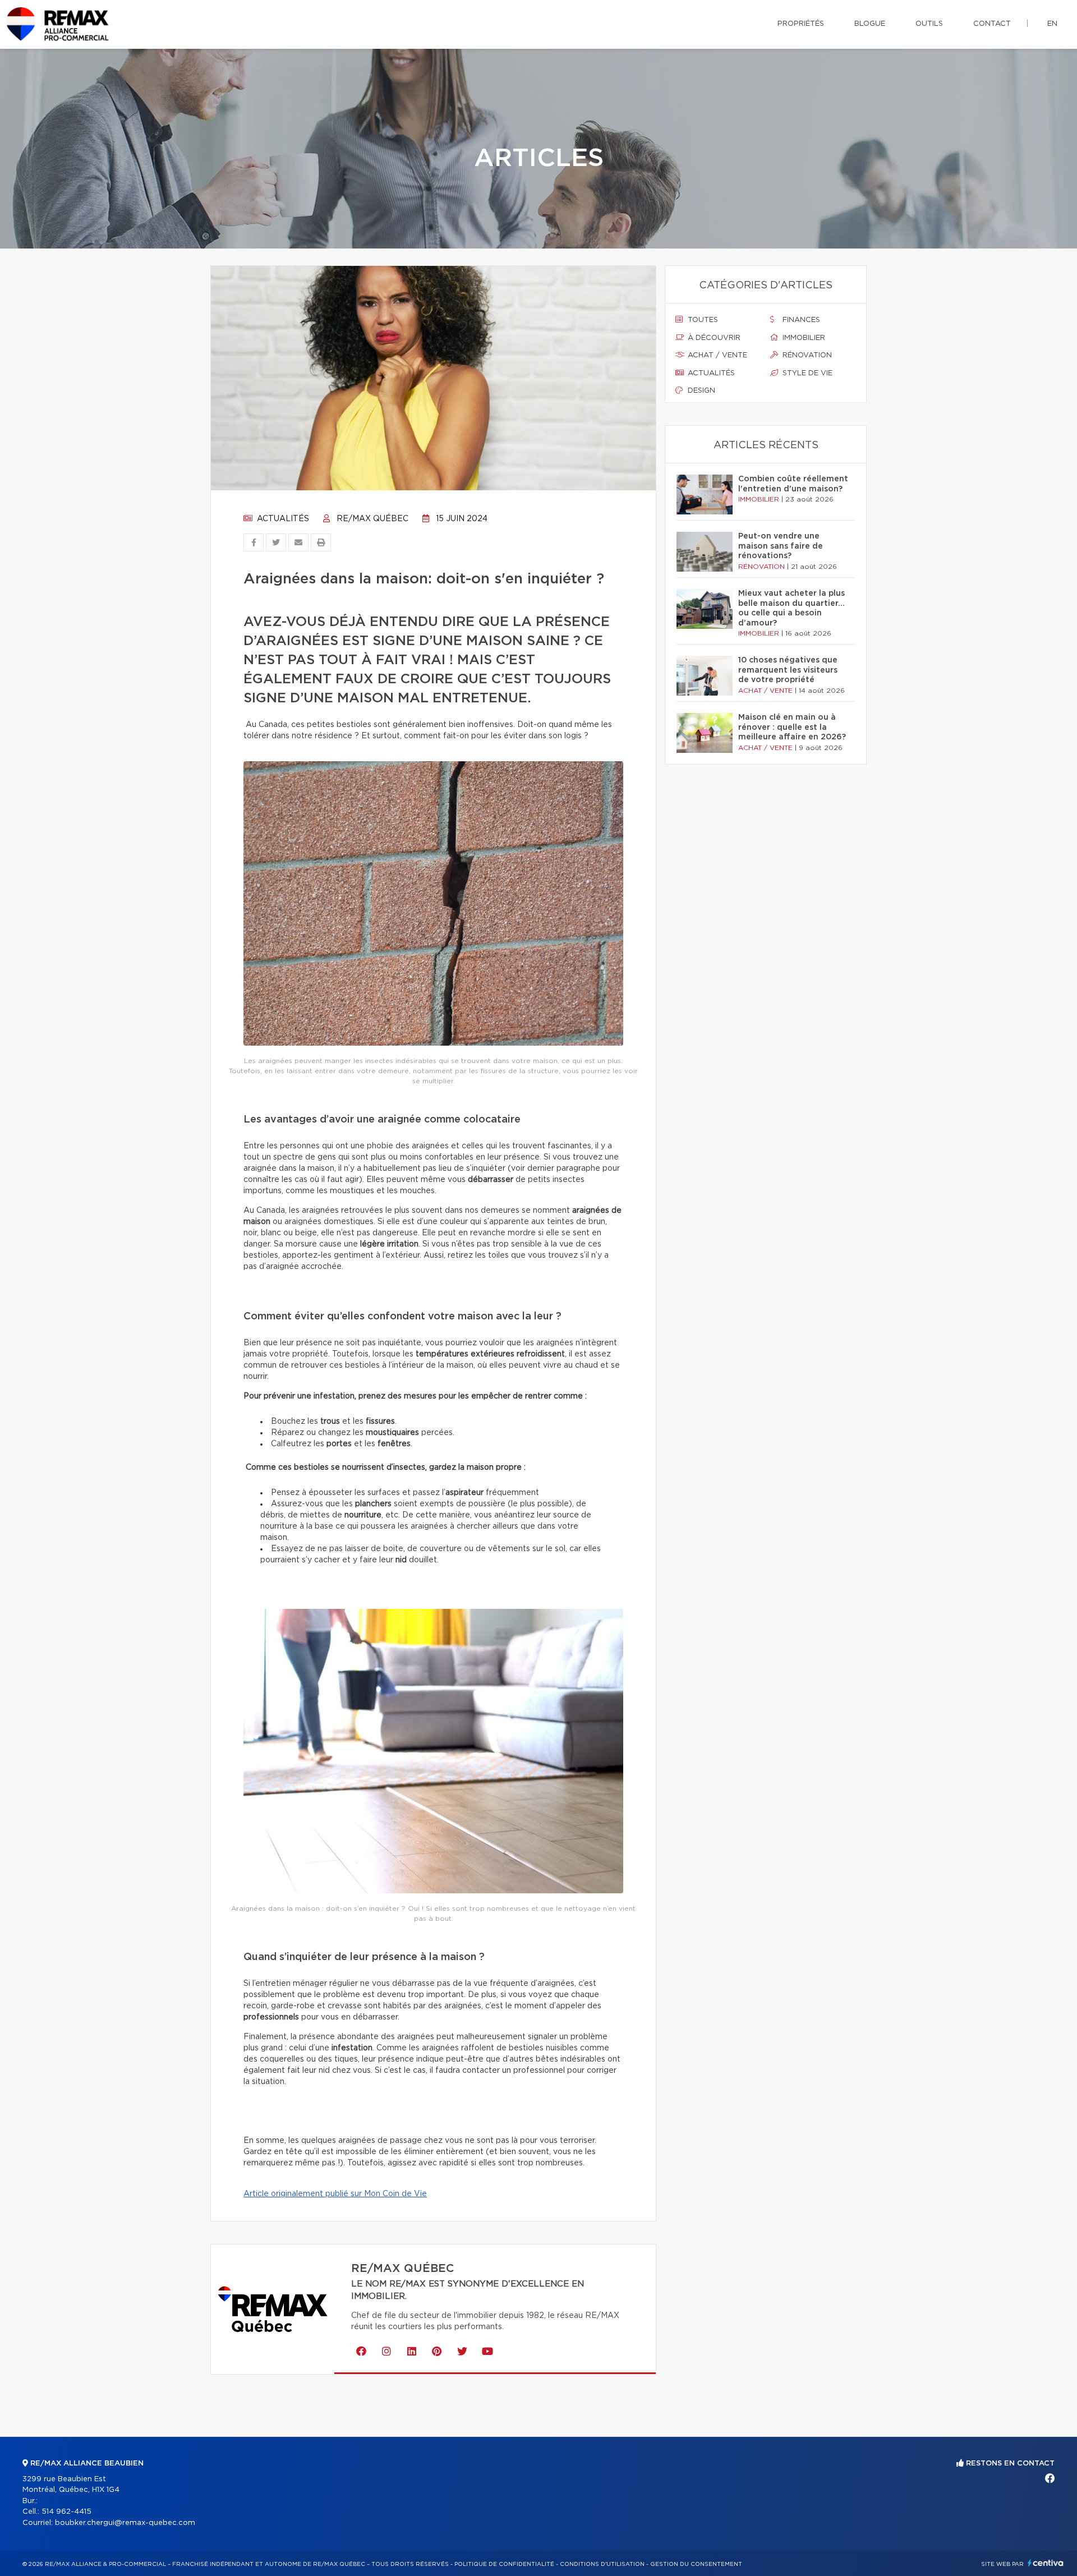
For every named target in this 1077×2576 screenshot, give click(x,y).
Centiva (1046, 2563)
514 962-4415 (66, 2512)
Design (700, 391)
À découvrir (713, 338)
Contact (992, 24)
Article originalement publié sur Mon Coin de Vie (335, 2194)
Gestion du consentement (696, 2564)
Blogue (870, 24)
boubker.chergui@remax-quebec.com (125, 2523)
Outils (929, 24)
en (1052, 24)
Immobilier (803, 338)
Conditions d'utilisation (602, 2564)
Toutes (702, 320)
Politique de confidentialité (504, 2564)
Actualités (282, 519)
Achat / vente (716, 355)
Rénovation (806, 355)
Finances (800, 320)
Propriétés (801, 24)
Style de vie (806, 373)
